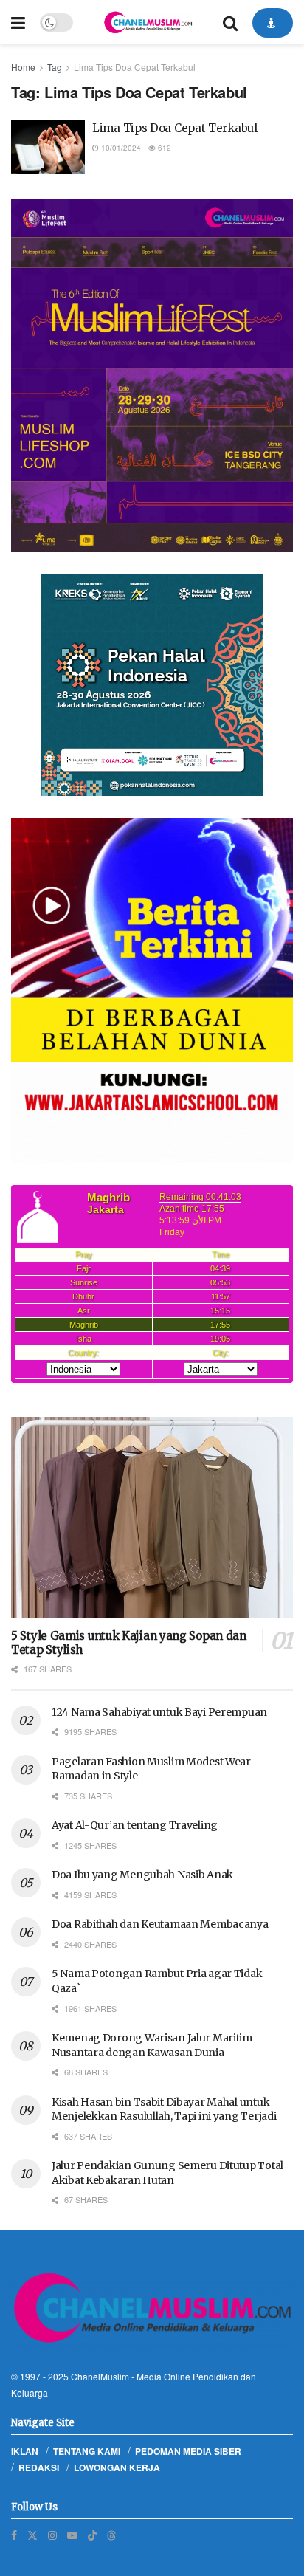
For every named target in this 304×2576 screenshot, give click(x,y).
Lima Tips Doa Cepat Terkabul (135, 67)
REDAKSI (39, 2467)
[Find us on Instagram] (52, 2535)
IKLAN (25, 2451)
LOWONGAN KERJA (117, 2467)
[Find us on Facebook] (14, 2535)
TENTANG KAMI (87, 2451)
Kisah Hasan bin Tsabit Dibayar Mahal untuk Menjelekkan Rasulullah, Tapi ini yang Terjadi (164, 2109)
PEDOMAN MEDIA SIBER (188, 2451)
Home (23, 67)
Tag (55, 67)
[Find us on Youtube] (72, 2535)
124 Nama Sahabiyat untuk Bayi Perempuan (159, 1712)
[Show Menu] (18, 22)
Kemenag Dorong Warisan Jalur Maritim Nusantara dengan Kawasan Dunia (152, 2045)
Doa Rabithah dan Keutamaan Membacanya (160, 1924)
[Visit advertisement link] (152, 376)
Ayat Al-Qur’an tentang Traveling (135, 1825)
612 (163, 148)
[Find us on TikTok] (92, 2535)
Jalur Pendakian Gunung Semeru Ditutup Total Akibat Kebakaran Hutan (167, 2173)
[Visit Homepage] (148, 22)
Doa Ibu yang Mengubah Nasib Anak (142, 1875)
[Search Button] (230, 22)
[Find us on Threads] (111, 2535)
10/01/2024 (120, 148)
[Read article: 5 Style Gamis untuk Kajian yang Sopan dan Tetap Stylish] (152, 1518)
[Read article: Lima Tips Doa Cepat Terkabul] (48, 147)
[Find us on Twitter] (32, 2535)
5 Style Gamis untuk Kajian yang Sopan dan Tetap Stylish (129, 1643)
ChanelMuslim (100, 2376)
